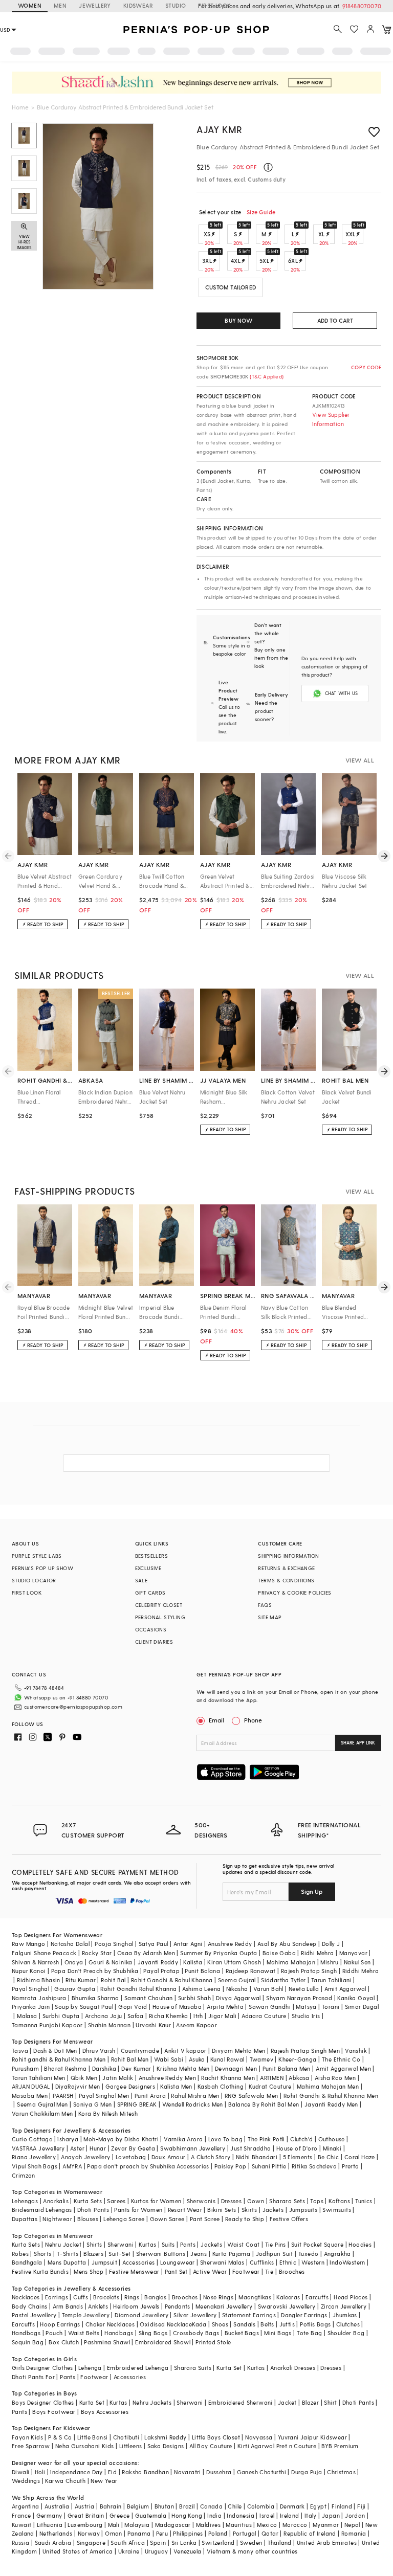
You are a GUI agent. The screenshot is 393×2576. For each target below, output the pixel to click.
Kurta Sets (88, 2201)
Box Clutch (64, 2342)
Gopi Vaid (133, 2007)
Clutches (348, 2324)
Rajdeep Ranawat (251, 1971)
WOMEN (30, 5)
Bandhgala (27, 2262)
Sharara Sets (287, 2201)
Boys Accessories (105, 2412)
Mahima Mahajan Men (328, 2086)
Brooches (292, 2271)
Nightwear (57, 2219)
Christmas (341, 2472)
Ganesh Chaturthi (261, 2472)
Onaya (74, 1962)
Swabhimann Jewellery (193, 2148)
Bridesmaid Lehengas (42, 2210)
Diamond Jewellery (141, 2315)
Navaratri (188, 2472)
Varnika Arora (183, 2139)
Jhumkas (345, 2315)
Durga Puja (307, 2472)
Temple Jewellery (86, 2315)
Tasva (20, 2051)
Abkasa (299, 2078)
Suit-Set (119, 2254)
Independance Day (76, 2472)
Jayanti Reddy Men (331, 2104)
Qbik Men (84, 2078)
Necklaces (26, 2297)
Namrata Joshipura (39, 1998)
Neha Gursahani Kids (85, 2446)
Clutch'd (301, 2139)
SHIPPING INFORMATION (288, 1556)
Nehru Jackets (152, 2402)
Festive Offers (289, 2219)
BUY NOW (238, 320)
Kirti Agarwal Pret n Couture (277, 2446)
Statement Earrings (249, 2315)
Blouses (88, 2219)
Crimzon (24, 2175)
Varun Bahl (268, 1989)
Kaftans (339, 2201)
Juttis (287, 2324)
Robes (20, 2254)
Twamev (261, 2059)
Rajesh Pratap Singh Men (305, 2051)
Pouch (54, 2333)
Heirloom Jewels (136, 2306)
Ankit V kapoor (185, 2051)
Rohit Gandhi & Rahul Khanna (172, 1980)
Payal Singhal (30, 1989)
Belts (267, 2324)
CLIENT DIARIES (154, 1642)
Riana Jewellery (34, 2157)
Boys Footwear (54, 2412)
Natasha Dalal (70, 1944)
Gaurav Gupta (75, 1989)
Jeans (199, 2254)
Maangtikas (255, 2297)
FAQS (265, 1605)
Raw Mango (29, 1944)
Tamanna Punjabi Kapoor (47, 2025)
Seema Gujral (237, 1980)
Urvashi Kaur (153, 2025)
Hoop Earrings (60, 2324)
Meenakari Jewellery (224, 2306)
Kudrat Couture (270, 2086)
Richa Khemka (169, 2016)
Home (20, 107)
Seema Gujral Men (42, 2104)
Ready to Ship (245, 2219)
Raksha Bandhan (145, 2472)
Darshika (104, 2068)
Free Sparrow (31, 2446)
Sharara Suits (193, 2368)
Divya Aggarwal (238, 1998)
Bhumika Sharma (95, 1998)
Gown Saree (167, 2219)
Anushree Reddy (230, 1944)
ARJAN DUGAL (31, 2086)
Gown (256, 2201)
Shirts (94, 2244)
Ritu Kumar (81, 1980)
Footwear (246, 2271)
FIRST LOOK (214, 5)
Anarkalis (56, 2201)
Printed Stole (213, 2342)
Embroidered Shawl (163, 2342)
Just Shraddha (250, 2148)
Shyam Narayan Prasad (299, 1998)
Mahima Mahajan (291, 1962)
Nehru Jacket (63, 2244)
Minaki (332, 2148)
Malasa (27, 2016)
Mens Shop (89, 2271)
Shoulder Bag (346, 2333)
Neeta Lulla (304, 1989)
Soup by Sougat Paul (84, 2007)
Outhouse (332, 2139)
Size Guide (261, 212)
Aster (77, 2148)
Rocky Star (97, 1953)
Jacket (287, 2402)
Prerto (350, 2166)
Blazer (310, 2402)
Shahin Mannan (109, 2025)
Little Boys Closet (216, 2437)
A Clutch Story (211, 2157)
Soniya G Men (93, 2104)
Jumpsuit (104, 2262)
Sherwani (121, 2244)
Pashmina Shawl (107, 2342)
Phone (253, 1720)
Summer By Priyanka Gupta (219, 1953)
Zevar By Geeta (133, 2148)
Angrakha (337, 2254)
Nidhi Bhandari (257, 2157)
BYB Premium (340, 2446)
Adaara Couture (264, 2016)
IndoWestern (347, 2262)
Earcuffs (317, 2297)
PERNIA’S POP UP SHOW (42, 1568)
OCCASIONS (151, 1629)
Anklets (98, 2306)
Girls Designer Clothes (42, 2368)
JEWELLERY (95, 5)
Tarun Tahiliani (331, 1980)
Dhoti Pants (93, 2210)
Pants (188, 2244)
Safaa (136, 2016)
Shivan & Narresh (35, 1962)
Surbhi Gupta (61, 2016)
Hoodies (360, 2244)
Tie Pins (276, 2244)
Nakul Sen (357, 1962)
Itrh (198, 2016)
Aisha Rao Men (335, 2078)
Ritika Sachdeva (314, 2166)
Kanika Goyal (356, 1998)
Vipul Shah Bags (35, 2166)
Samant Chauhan (149, 1998)
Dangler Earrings (304, 2315)
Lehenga (90, 2368)
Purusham (25, 2068)
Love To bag (225, 2139)
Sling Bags (153, 2333)
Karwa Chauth (65, 2481)
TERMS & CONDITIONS (286, 1580)
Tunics (364, 2201)
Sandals (244, 2324)
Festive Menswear (134, 2271)
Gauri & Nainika (111, 1962)
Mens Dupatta (67, 2262)
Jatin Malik (118, 2078)
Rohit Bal (113, 1980)
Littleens (131, 2446)
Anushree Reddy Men (167, 2078)
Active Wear (210, 2271)
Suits (168, 2244)
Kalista (193, 1962)
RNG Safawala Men (251, 2096)
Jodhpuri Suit (275, 2254)
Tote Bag (309, 2333)
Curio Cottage (32, 2139)
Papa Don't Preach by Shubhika (95, 1971)
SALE (141, 1580)
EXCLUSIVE (148, 1568)
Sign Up (312, 1891)
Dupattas (25, 2219)
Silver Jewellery (195, 2315)
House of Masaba (177, 2007)
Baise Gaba (279, 1953)
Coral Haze (360, 2157)
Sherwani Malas (222, 2262)
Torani (331, 2007)
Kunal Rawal (227, 2059)
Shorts (42, 2254)
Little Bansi (93, 2437)
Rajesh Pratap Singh (309, 1971)
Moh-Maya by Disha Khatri (121, 2139)
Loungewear (178, 2262)
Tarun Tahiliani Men (39, 2078)
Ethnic (288, 2262)
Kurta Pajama (232, 2254)
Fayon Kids (27, 2437)
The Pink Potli (266, 2139)
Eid (112, 2472)
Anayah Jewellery (85, 2157)
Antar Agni (188, 1944)
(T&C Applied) (266, 376)
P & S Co (60, 2437)
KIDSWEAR (138, 5)
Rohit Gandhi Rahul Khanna (138, 1989)
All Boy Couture (211, 2446)
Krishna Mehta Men (183, 2068)
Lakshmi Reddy (165, 2437)
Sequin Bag (28, 2342)
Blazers (93, 2254)
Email (216, 1720)
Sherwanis (201, 2201)
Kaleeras (288, 2297)
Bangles (155, 2297)
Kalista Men (176, 2086)
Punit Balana (202, 1971)
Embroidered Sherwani (241, 2402)
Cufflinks (262, 2262)
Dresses (232, 2201)
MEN (60, 5)
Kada (199, 2324)
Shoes (220, 2324)
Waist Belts (84, 2333)
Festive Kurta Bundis (40, 2271)
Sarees (116, 2201)
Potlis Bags (315, 2324)
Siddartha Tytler (283, 1980)
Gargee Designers (130, 2086)
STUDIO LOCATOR (34, 1580)
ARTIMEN (272, 2078)
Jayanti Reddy (158, 1962)
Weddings (26, 2481)
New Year (104, 2481)
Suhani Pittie (269, 2166)
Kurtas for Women (156, 2201)
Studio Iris (306, 2016)
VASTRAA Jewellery (38, 2148)
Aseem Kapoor (196, 2025)
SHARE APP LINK (358, 1743)
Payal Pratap (161, 1971)
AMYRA (72, 2166)
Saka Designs (166, 2446)
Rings (132, 2297)
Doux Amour (169, 2157)
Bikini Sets (222, 2210)
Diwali (20, 2472)
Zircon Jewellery (344, 2306)
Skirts (249, 2210)
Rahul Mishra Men (195, 2096)
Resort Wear (185, 2210)
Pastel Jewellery (34, 2315)
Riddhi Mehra (361, 1971)
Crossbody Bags (196, 2333)
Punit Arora (150, 2096)
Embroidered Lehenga (138, 2368)
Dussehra (219, 2472)
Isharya (68, 2139)
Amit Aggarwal (345, 1989)
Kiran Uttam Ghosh (234, 1962)
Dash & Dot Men (55, 2051)
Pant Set (176, 2271)
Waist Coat (243, 2244)
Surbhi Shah (194, 1998)
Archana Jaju (104, 2016)
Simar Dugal (362, 2007)
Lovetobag (131, 2157)
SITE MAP (270, 1617)
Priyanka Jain (31, 2007)
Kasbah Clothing (221, 2086)
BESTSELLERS (151, 1556)
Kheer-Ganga (297, 2059)
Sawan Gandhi (270, 2007)
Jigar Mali (222, 2016)
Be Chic (329, 2157)
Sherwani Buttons (161, 2254)
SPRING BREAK (137, 2104)
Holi (40, 2472)
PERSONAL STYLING (160, 1617)
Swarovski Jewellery (287, 2306)
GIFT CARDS (150, 1593)
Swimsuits (337, 2210)
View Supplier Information (331, 419)
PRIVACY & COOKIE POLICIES (294, 1593)
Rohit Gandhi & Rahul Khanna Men (331, 2096)
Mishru (329, 1962)
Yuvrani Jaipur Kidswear (312, 2437)
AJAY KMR (220, 129)
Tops (317, 2201)
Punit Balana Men (287, 2068)
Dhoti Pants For (33, 2377)
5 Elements (298, 2157)
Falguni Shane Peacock (44, 1953)
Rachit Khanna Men (228, 2078)
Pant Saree (205, 2219)
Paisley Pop (230, 2166)
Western (313, 2262)
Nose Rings (218, 2297)
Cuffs (81, 2297)
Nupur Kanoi (29, 1971)
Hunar (98, 2148)
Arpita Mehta (225, 2007)
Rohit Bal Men (130, 2059)
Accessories (138, 2262)
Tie (269, 2271)
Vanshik (356, 2051)
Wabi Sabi (169, 2059)
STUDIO (176, 5)
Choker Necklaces (110, 2324)
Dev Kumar (136, 2068)
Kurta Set (229, 2368)
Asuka (197, 2059)
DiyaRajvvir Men (78, 2086)
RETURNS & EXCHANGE (286, 1568)
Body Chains (29, 2306)
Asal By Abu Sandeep (287, 1944)
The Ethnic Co (341, 2059)
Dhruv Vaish (99, 2051)
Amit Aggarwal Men (343, 2068)
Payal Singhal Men (104, 2096)
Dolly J (331, 1944)
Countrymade (140, 2051)
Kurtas (147, 2244)
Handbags (26, 2333)
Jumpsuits (303, 2210)
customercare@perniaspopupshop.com (73, 1707)
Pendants (178, 2306)
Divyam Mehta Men (238, 2051)
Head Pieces (351, 2297)
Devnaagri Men (236, 2068)
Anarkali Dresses (293, 2368)
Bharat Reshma (65, 2068)
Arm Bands (68, 2306)
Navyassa (259, 2437)
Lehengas (25, 2201)
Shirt (330, 2402)
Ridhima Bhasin (39, 1980)
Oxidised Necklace (166, 2324)
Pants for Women (138, 2210)
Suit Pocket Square (317, 2244)
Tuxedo (308, 2254)
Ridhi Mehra (317, 1953)
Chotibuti (126, 2437)
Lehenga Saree (124, 2219)
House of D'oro (297, 2148)
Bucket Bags (242, 2333)
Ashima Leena (202, 1989)
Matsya (306, 2007)
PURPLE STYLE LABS (37, 1556)
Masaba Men (30, 2096)
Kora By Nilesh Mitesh (108, 2113)
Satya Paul (154, 1944)
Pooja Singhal (114, 1944)
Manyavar (353, 1953)
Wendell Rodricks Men (193, 2104)
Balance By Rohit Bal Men (264, 2104)
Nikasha (237, 1989)
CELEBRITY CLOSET (159, 1605)
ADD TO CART (335, 320)
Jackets (273, 2210)
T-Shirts (68, 2254)
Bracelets (106, 2297)
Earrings (57, 2297)
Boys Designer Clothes (43, 2402)
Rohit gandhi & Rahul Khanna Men (59, 2059)
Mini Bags (278, 2333)
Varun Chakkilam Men (42, 2113)
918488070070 (362, 6)
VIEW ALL (360, 760)
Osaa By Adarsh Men (146, 1953)
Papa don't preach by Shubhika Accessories (148, 2166)
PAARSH (63, 2096)
